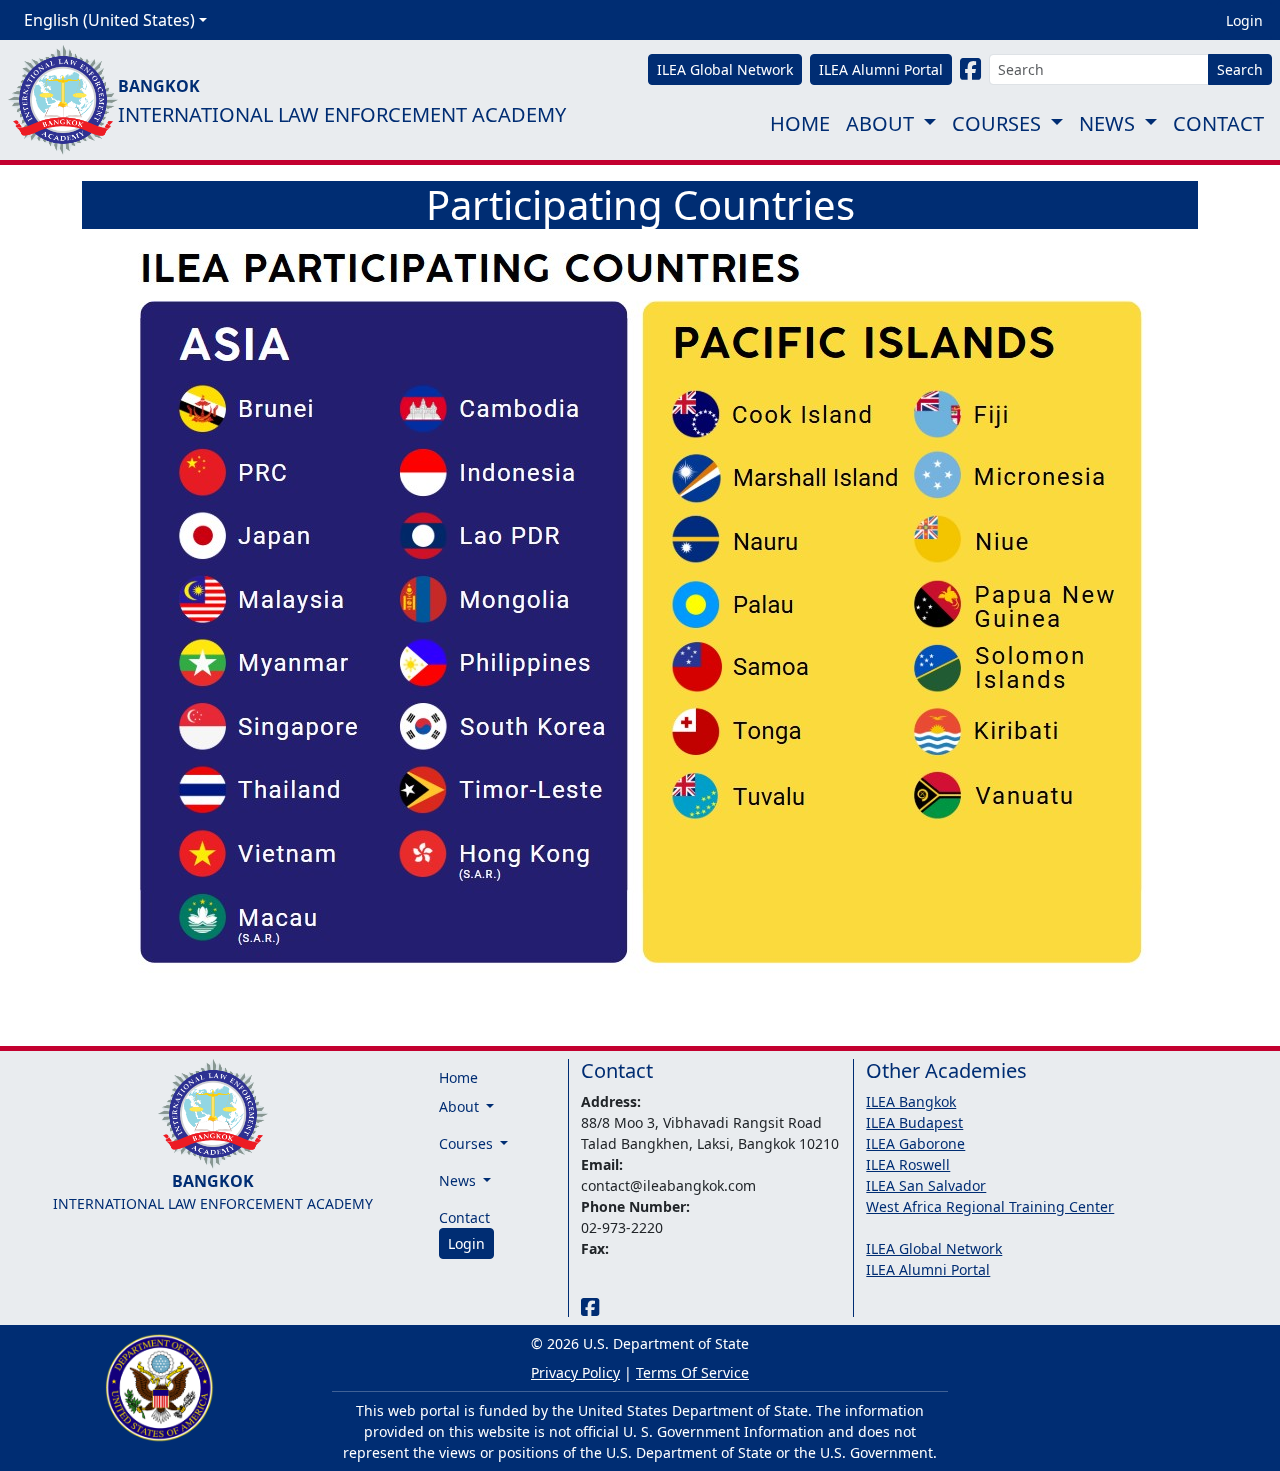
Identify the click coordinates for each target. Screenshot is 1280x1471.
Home (800, 123)
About (880, 123)
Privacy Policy (575, 1372)
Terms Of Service (692, 1372)
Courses (996, 123)
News (1107, 123)
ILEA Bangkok (911, 1101)
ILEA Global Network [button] (725, 69)
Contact (1218, 123)
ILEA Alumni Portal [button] (881, 69)
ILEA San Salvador (926, 1185)
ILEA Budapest (914, 1122)
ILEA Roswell (908, 1164)
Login (1244, 20)
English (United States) (109, 20)
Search (1240, 69)
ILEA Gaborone (915, 1143)
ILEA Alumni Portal (928, 1269)
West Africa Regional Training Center (990, 1206)
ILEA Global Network (934, 1248)
